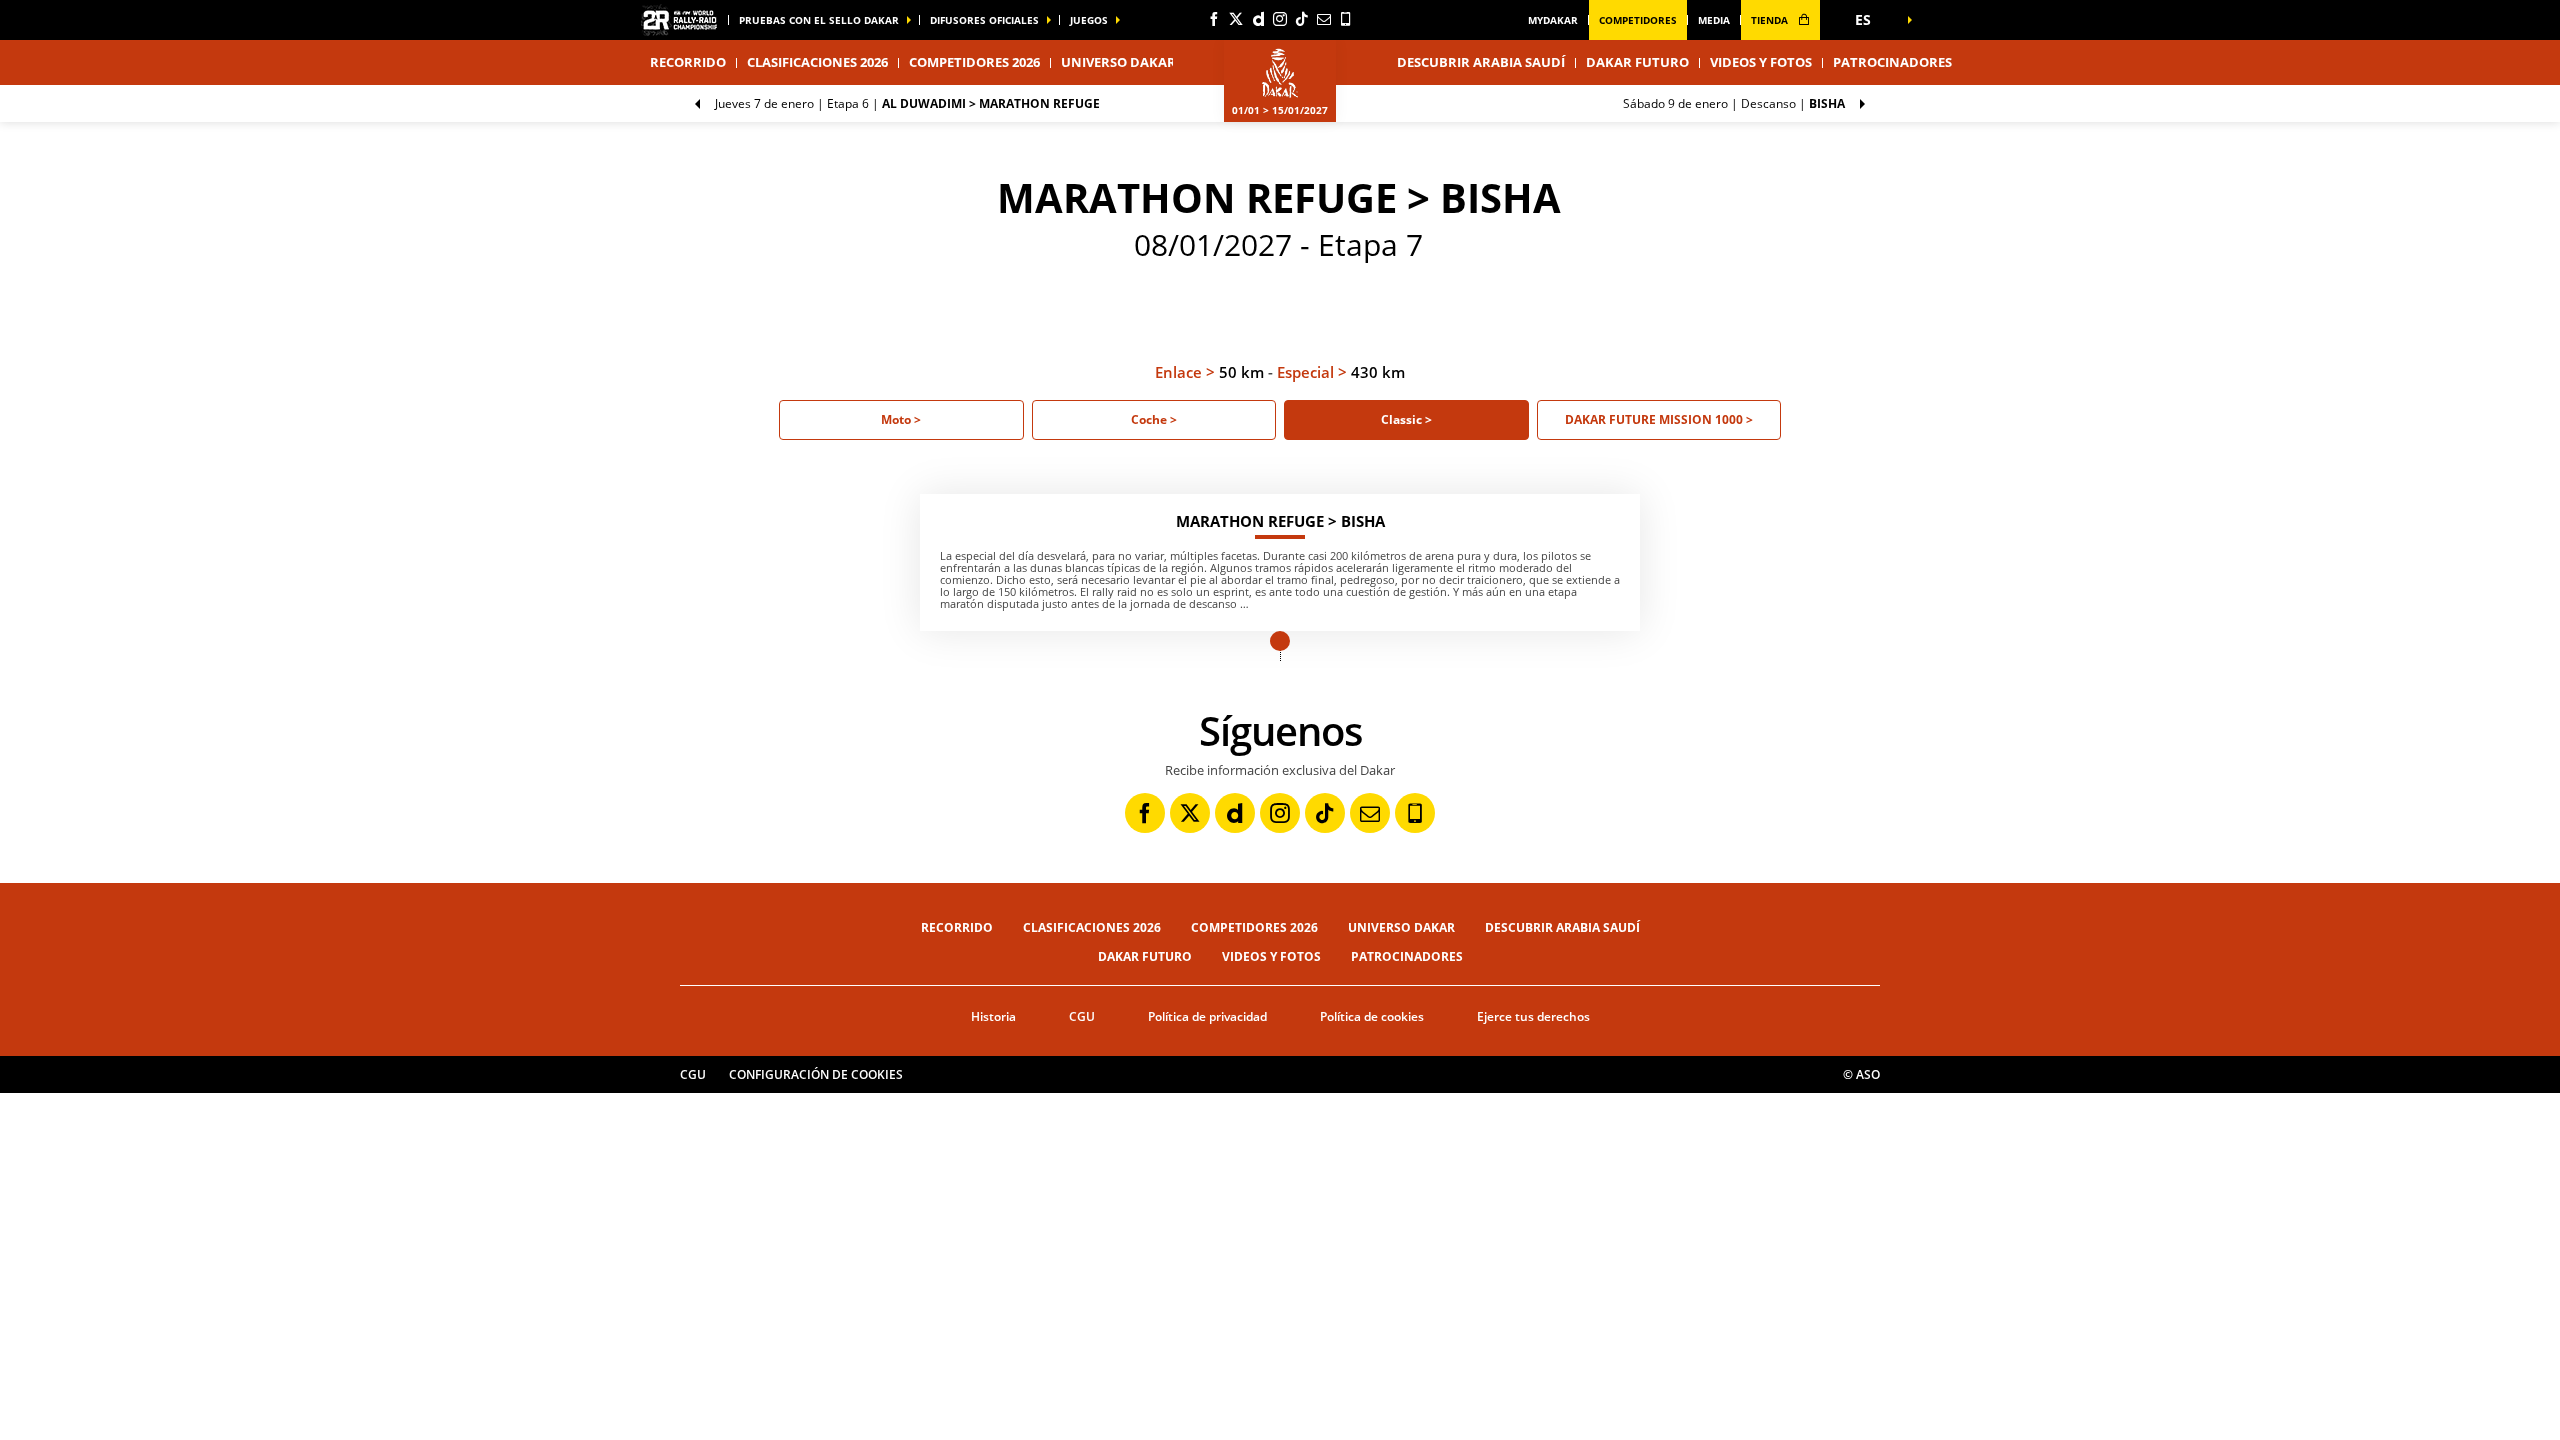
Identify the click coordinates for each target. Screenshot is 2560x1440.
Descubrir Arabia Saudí (1481, 62)
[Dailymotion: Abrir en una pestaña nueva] (1258, 19)
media (1714, 20)
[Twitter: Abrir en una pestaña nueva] (1236, 19)
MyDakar (1553, 20)
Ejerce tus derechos (1533, 1016)
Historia (993, 1016)
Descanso (1734, 103)
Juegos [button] (1089, 20)
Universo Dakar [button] (1118, 62)
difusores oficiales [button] (984, 20)
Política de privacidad (1207, 1016)
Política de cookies (1372, 1016)
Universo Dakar (1401, 927)
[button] (1870, 20)
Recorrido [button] (688, 62)
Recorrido (957, 927)
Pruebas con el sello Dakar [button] (819, 20)
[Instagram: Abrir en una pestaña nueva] (1280, 19)
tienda (1771, 20)
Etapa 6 (907, 103)
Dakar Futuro (1637, 62)
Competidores (1638, 20)
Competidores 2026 (974, 62)
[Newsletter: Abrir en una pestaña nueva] (1324, 19)
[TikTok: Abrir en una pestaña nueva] (1302, 19)
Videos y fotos (1761, 62)
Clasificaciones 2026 (817, 62)
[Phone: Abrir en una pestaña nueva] (1346, 19)
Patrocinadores (1892, 62)
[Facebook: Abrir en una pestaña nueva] (1214, 19)
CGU (1082, 1016)
